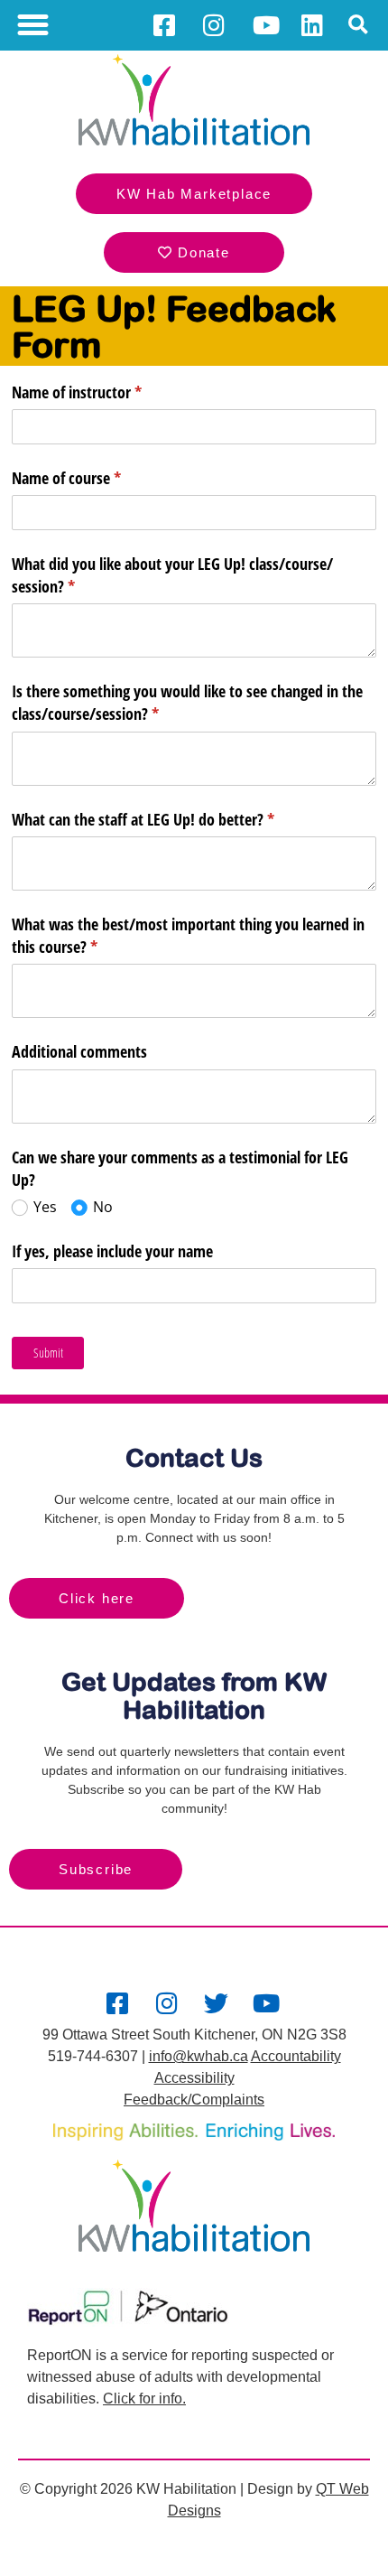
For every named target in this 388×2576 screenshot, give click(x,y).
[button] (33, 25)
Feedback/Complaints (194, 2100)
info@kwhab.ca (199, 2056)
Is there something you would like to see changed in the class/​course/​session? (187, 702)
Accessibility (194, 2078)
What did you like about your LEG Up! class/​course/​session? (172, 575)
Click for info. (144, 2399)
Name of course (93, 478)
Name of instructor (103, 392)
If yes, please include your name (112, 1251)
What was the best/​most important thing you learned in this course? (188, 935)
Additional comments (79, 1051)
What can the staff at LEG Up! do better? (170, 819)
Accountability (296, 2056)
